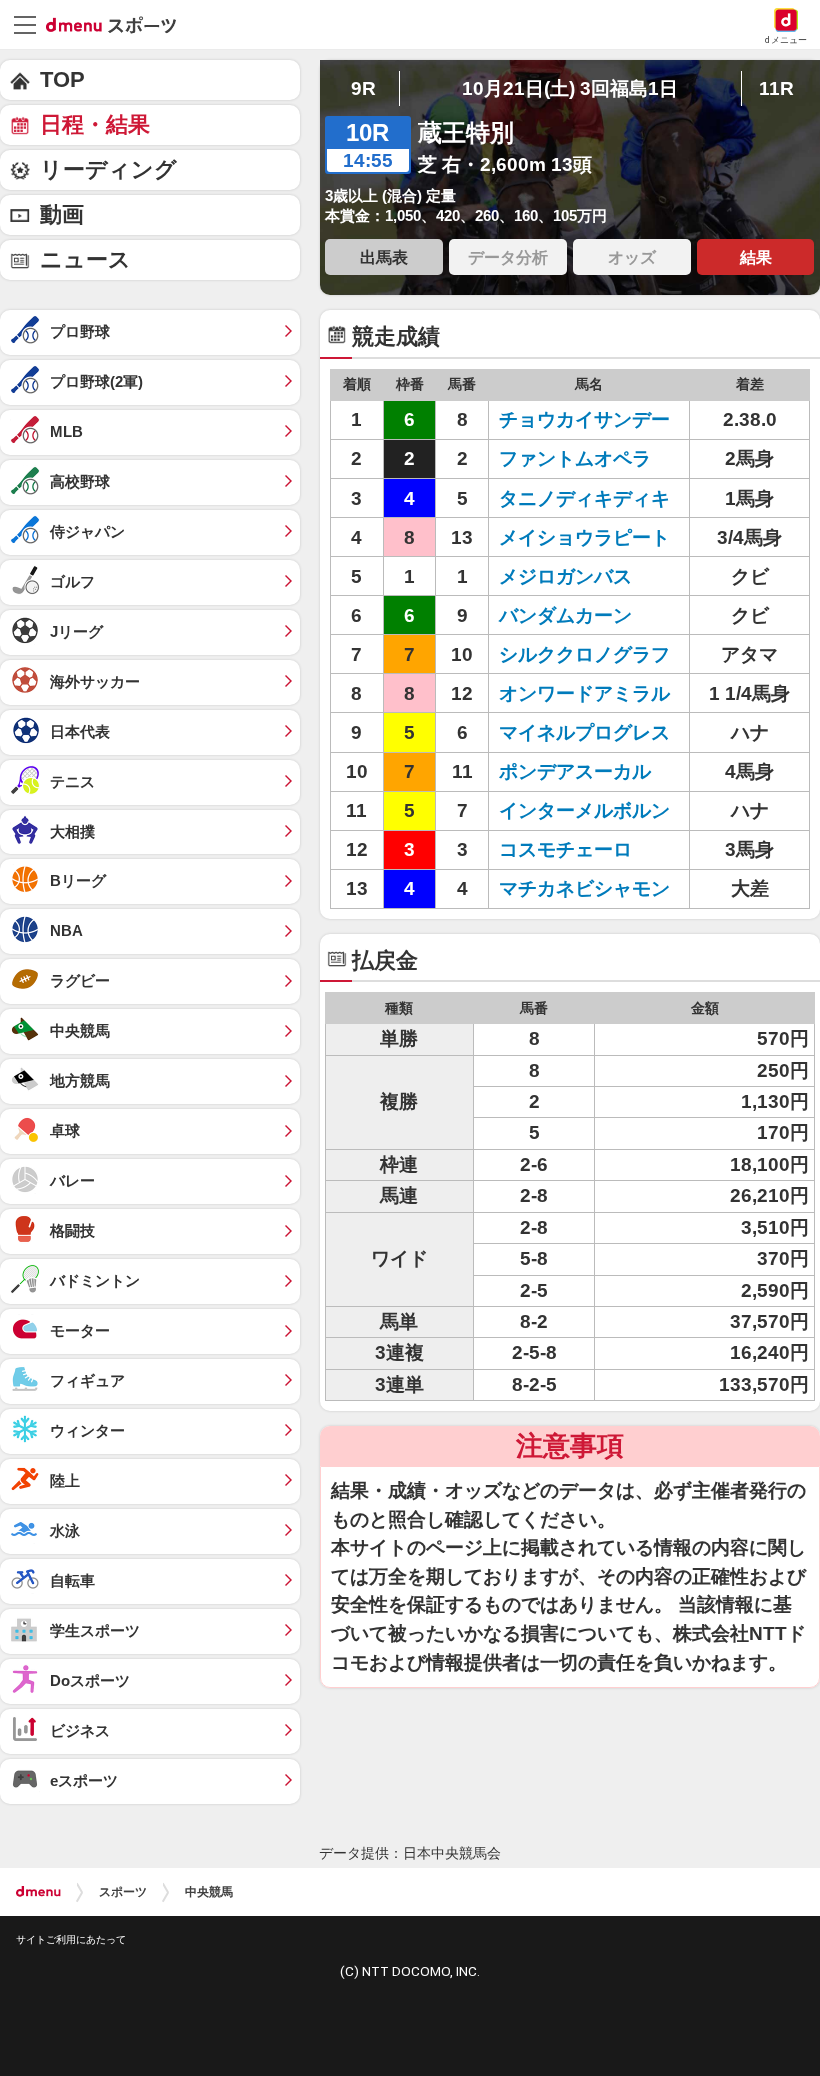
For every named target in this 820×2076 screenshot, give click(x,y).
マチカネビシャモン (584, 888)
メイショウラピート (584, 537)
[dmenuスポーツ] (118, 24)
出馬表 (384, 257)
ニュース (85, 259)
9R (363, 88)
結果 (756, 257)
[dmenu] (38, 1892)
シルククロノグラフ (584, 654)
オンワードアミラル (584, 693)
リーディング (108, 169)
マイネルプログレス (584, 732)
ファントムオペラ (575, 458)
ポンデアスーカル (575, 771)
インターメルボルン (584, 810)
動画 (62, 214)
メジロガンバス (565, 576)
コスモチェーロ (565, 849)
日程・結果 (95, 124)
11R (776, 88)
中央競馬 (209, 1892)
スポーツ (123, 1892)
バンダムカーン (565, 615)
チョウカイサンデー (584, 419)
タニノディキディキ (584, 498)
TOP (62, 79)
